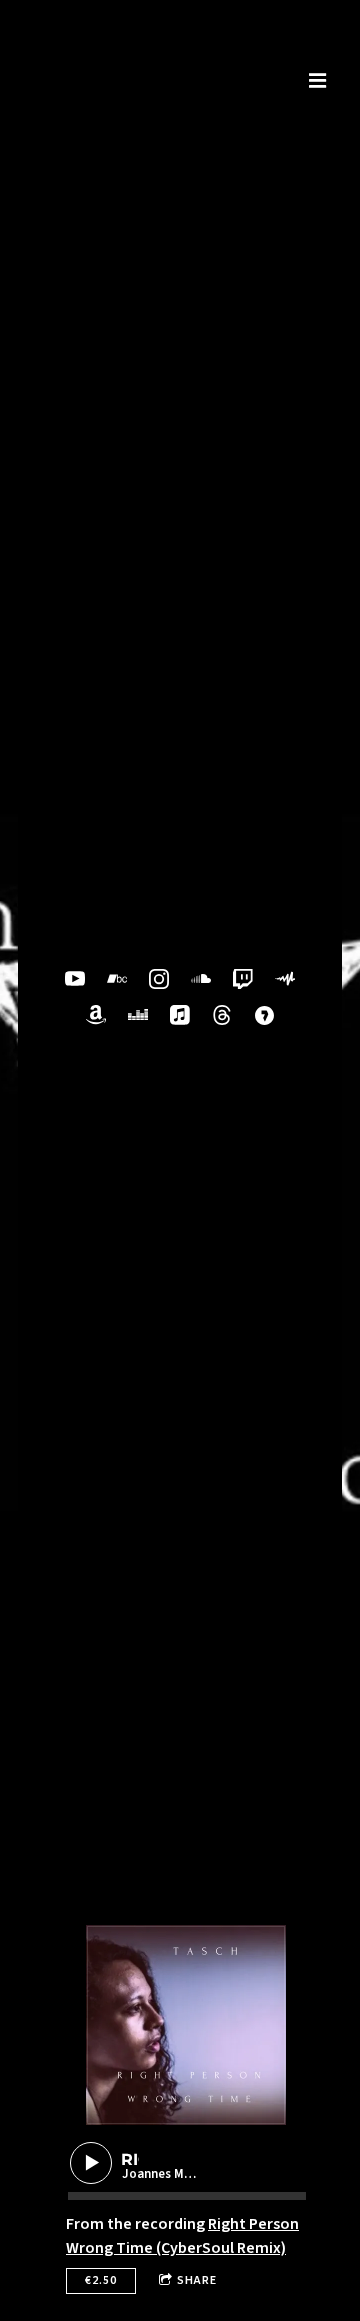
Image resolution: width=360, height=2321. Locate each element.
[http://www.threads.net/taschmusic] (222, 1015)
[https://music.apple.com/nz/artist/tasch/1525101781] (180, 1015)
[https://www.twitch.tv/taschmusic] (243, 979)
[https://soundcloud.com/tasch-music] (201, 979)
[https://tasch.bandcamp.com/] (117, 979)
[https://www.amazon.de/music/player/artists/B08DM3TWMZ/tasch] (96, 1015)
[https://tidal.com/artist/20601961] (264, 1015)
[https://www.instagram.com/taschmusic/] (159, 979)
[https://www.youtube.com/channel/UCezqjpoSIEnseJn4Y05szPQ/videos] (75, 979)
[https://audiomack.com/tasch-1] (285, 979)
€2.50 (101, 2280)
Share (197, 2280)
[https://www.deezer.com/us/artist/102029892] (138, 1015)
